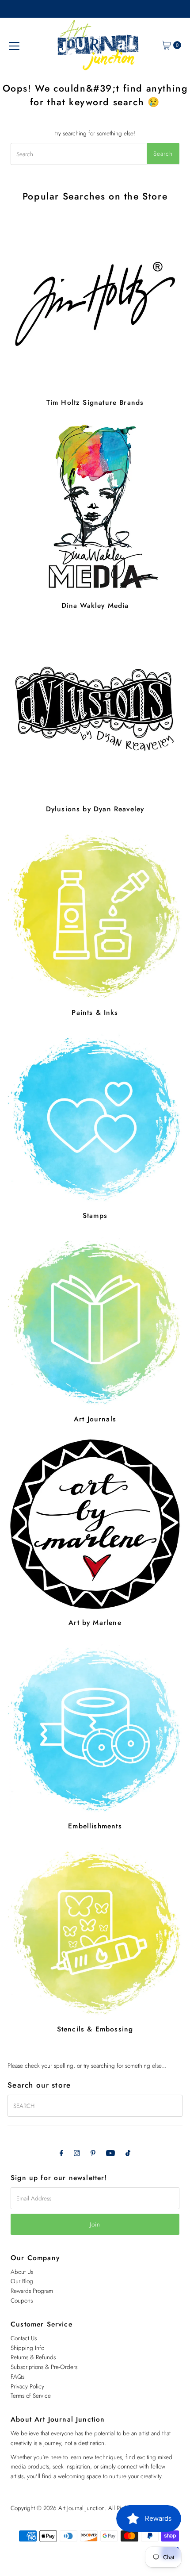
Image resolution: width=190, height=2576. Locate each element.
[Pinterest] (93, 2153)
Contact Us (24, 2338)
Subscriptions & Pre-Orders (44, 2367)
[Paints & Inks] (95, 914)
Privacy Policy (27, 2386)
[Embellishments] (95, 1728)
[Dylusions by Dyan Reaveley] (95, 710)
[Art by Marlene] (95, 1524)
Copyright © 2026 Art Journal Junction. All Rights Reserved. (84, 2508)
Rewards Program (32, 2291)
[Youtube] (110, 2153)
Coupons (22, 2300)
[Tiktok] (128, 2153)
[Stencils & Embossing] (95, 1931)
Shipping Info (27, 2348)
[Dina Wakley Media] (95, 507)
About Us (22, 2272)
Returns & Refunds (33, 2357)
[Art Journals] (95, 1321)
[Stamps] (95, 1117)
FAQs (17, 2376)
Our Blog (22, 2281)
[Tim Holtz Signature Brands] (95, 304)
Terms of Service (31, 2396)
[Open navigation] (14, 45)
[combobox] (95, 154)
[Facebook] (61, 2153)
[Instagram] (77, 2153)
